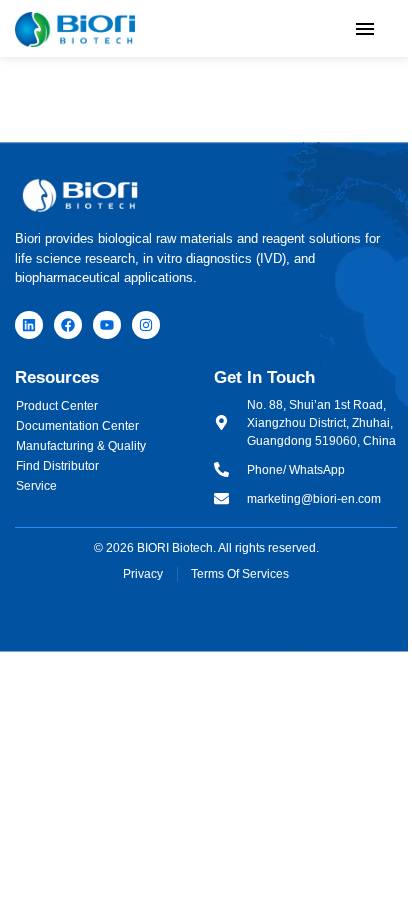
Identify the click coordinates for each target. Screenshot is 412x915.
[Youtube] (107, 325)
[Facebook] (68, 325)
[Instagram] (146, 325)
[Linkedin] (29, 325)
